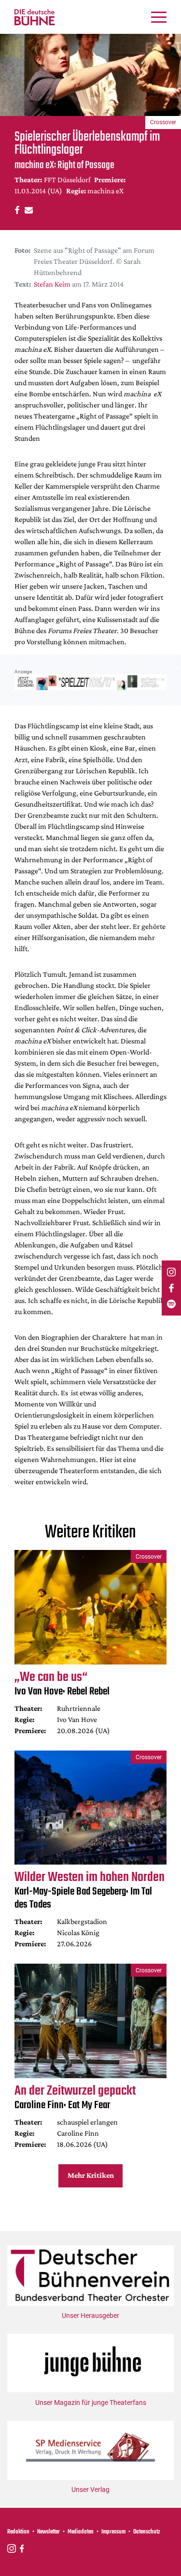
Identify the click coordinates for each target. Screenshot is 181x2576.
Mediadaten (81, 2532)
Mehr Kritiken (91, 2175)
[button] (16, 210)
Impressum (113, 2532)
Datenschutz (147, 2532)
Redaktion (18, 2532)
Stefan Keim (52, 284)
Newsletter (49, 2532)
